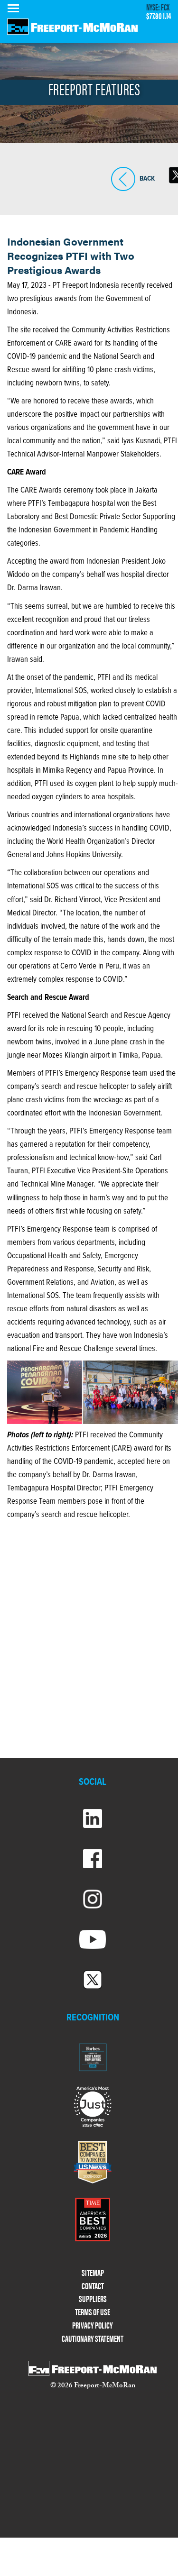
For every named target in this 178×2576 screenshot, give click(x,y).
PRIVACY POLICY (93, 2325)
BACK (123, 191)
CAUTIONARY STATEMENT (93, 2339)
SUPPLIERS (93, 2299)
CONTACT (93, 2286)
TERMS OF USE (93, 2312)
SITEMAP (93, 2273)
